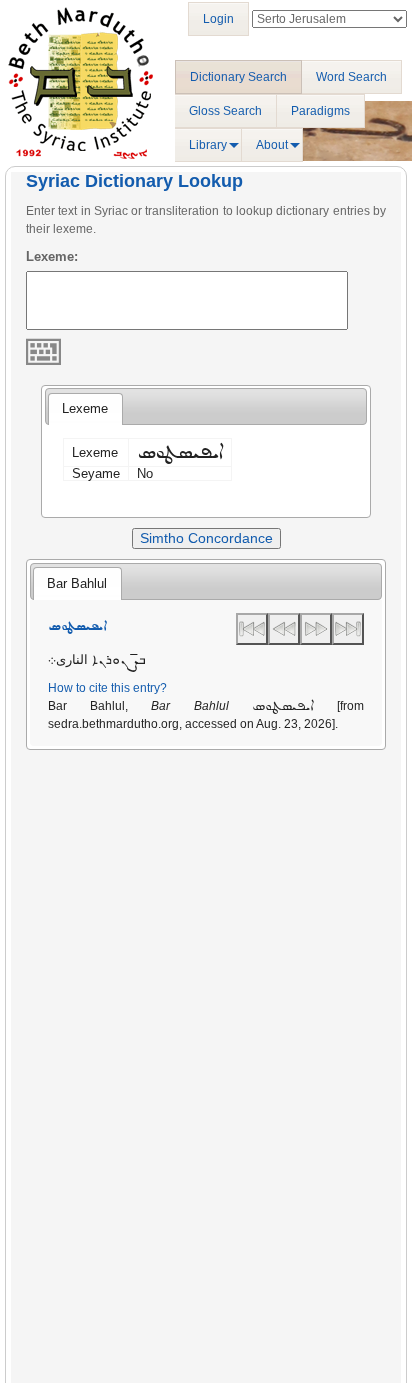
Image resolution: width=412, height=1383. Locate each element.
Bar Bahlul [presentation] (77, 583)
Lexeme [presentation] (85, 408)
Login (218, 19)
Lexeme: (52, 256)
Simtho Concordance (206, 538)
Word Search (351, 77)
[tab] (85, 409)
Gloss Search (225, 111)
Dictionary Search (238, 77)
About (272, 145)
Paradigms (320, 111)
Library (208, 145)
